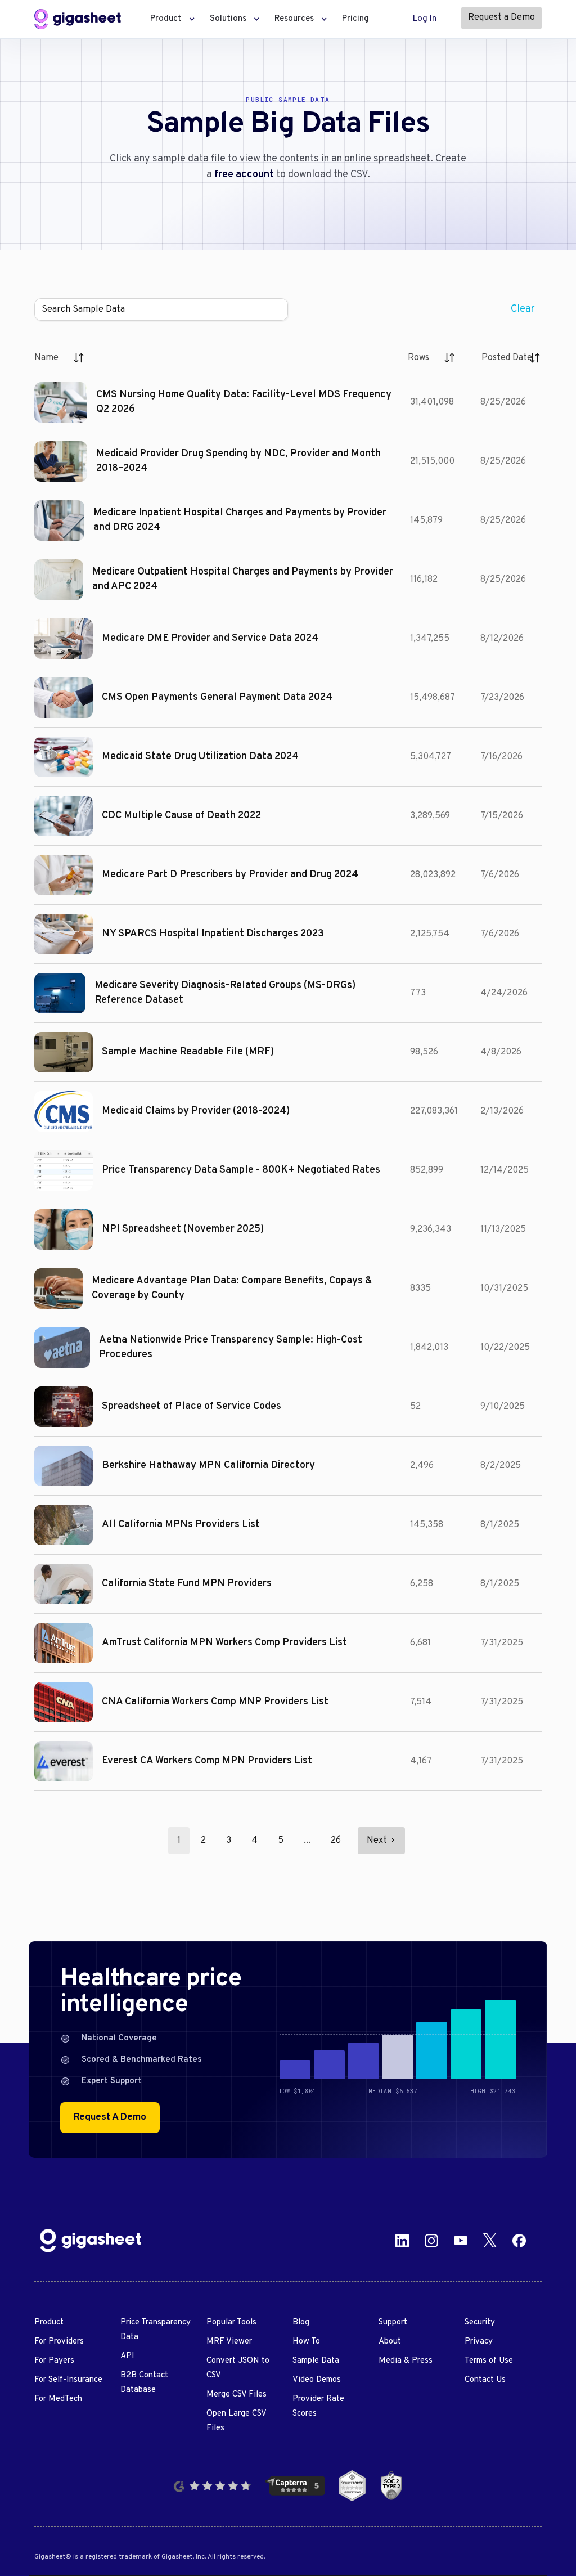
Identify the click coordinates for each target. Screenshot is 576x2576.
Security (480, 2323)
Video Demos (317, 2380)
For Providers (59, 2342)
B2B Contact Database (144, 2383)
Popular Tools (231, 2323)
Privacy (479, 2342)
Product (49, 2323)
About (390, 2342)
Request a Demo (501, 17)
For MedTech (58, 2399)
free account (244, 175)
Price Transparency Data (156, 2330)
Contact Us (485, 2380)
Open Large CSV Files (236, 2421)
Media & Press (406, 2361)
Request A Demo (110, 2117)
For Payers (54, 2361)
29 (336, 1841)
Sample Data (316, 2361)
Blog (301, 2323)
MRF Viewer (229, 2342)
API (127, 2356)
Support (393, 2323)
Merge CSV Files (237, 2395)
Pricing (355, 19)
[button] (169, 19)
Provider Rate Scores (318, 2406)
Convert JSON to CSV (238, 2368)
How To (306, 2342)
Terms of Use (489, 2361)
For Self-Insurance (68, 2380)
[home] (78, 19)
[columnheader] (60, 358)
